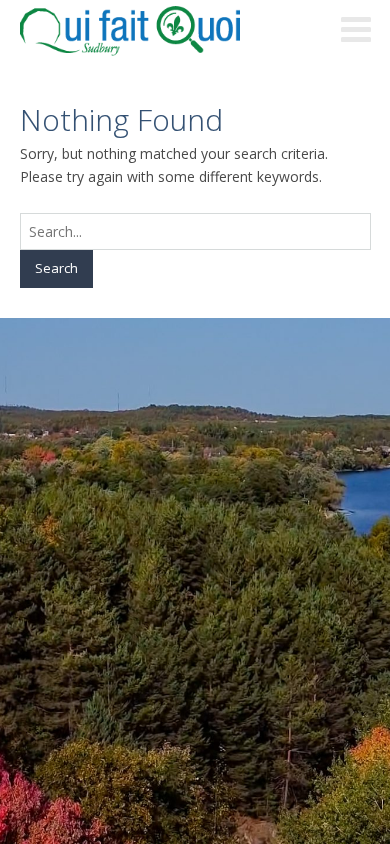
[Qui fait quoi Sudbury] (160, 31)
